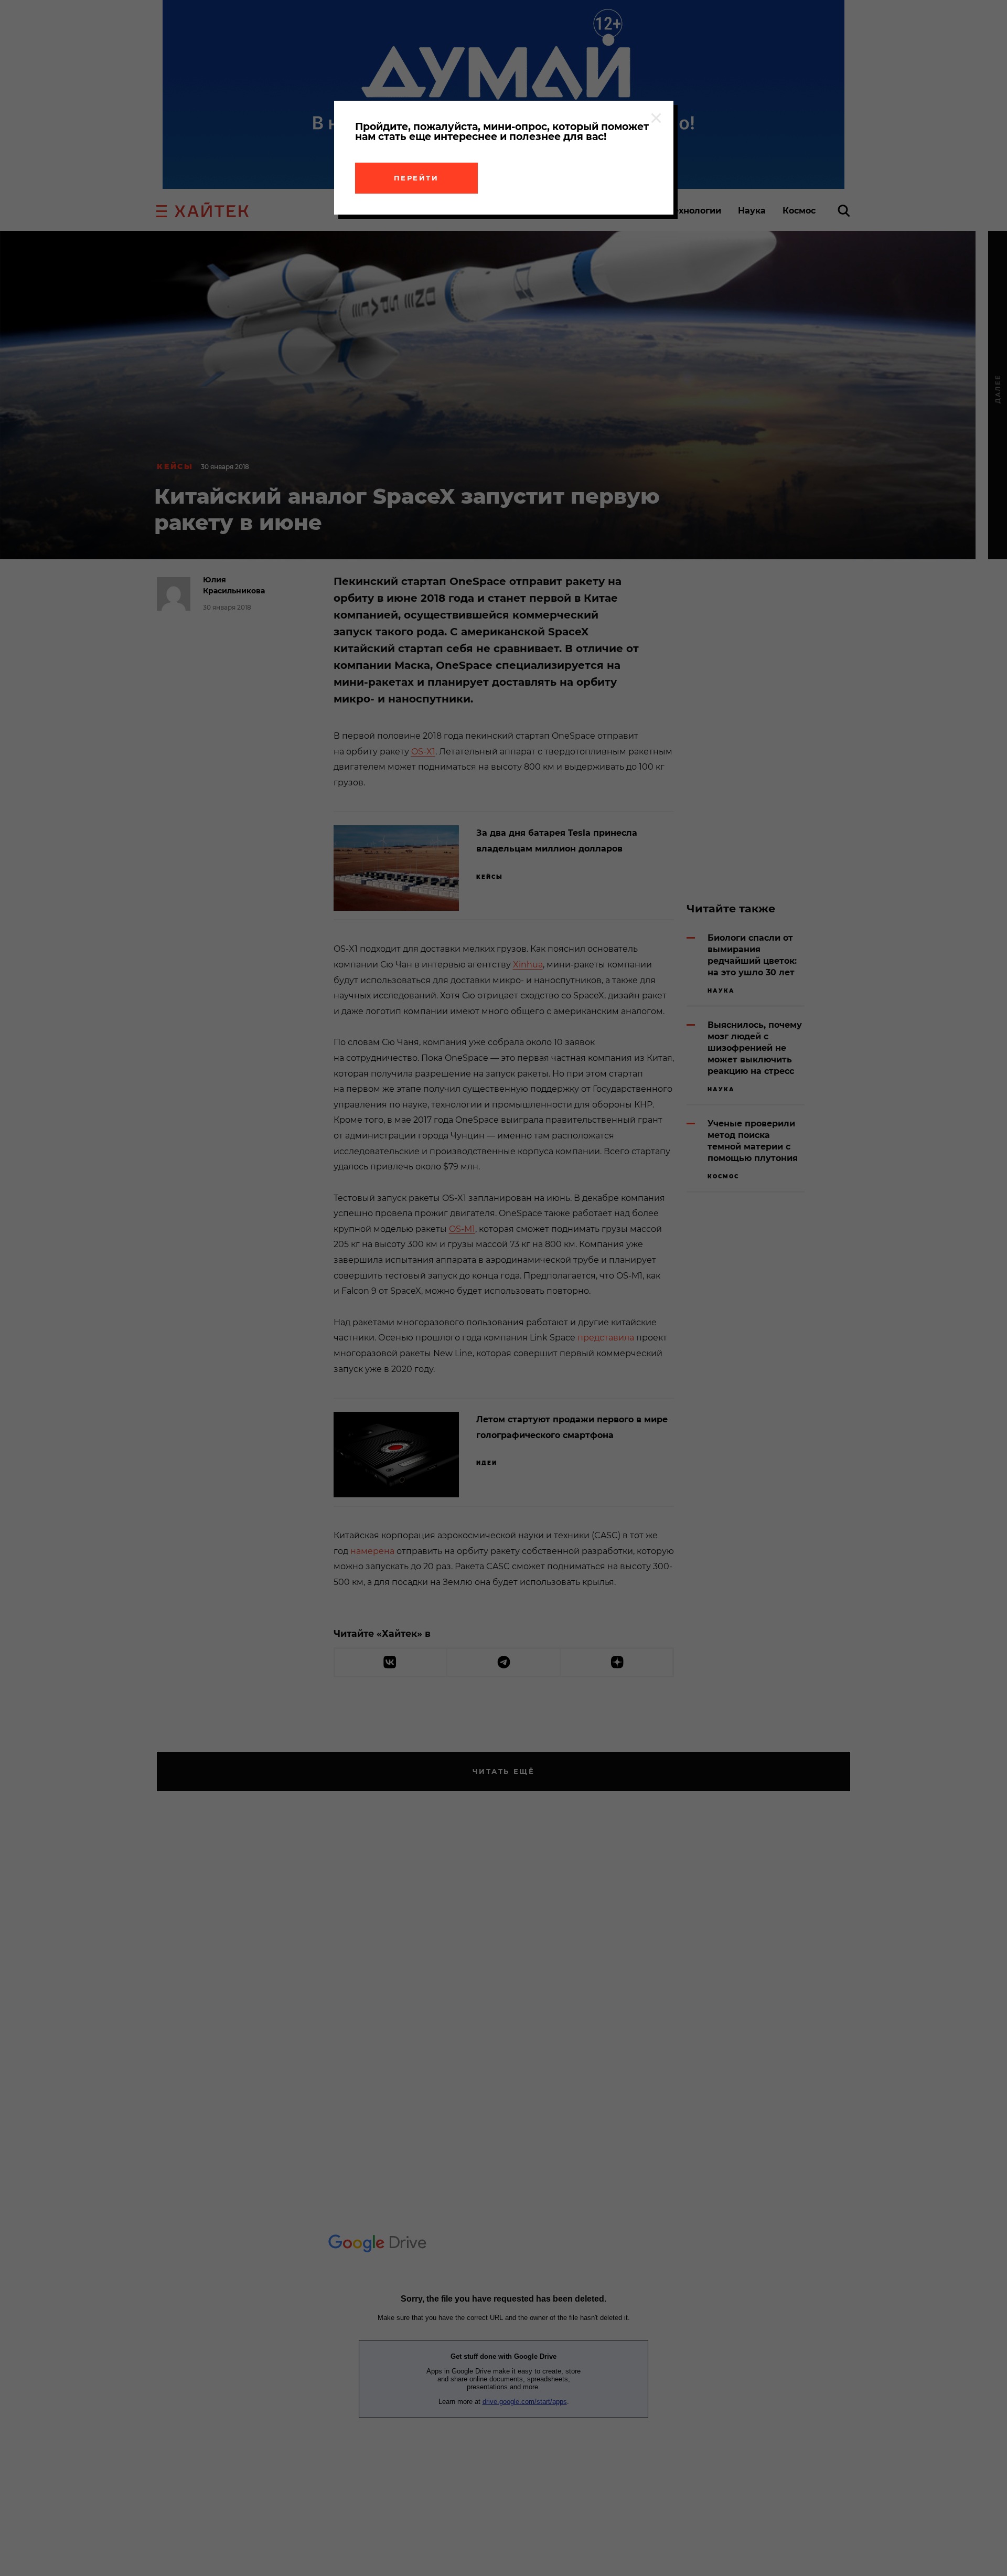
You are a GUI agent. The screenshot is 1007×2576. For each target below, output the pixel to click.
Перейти (416, 178)
